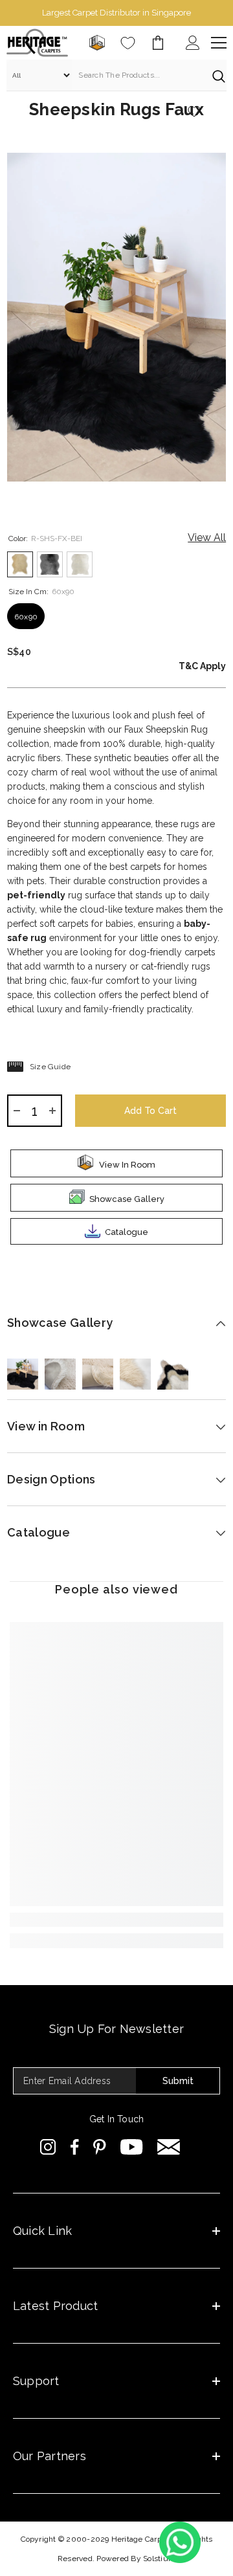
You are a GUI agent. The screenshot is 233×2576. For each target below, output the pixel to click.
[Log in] (193, 43)
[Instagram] (48, 2147)
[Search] (116, 75)
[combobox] (139, 75)
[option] (116, 13)
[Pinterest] (100, 2147)
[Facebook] (75, 2147)
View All (207, 538)
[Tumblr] (169, 2147)
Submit (178, 2081)
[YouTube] (132, 2147)
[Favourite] (128, 43)
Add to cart (148, 1111)
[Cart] (158, 43)
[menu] (219, 43)
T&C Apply (202, 666)
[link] (116, 1920)
